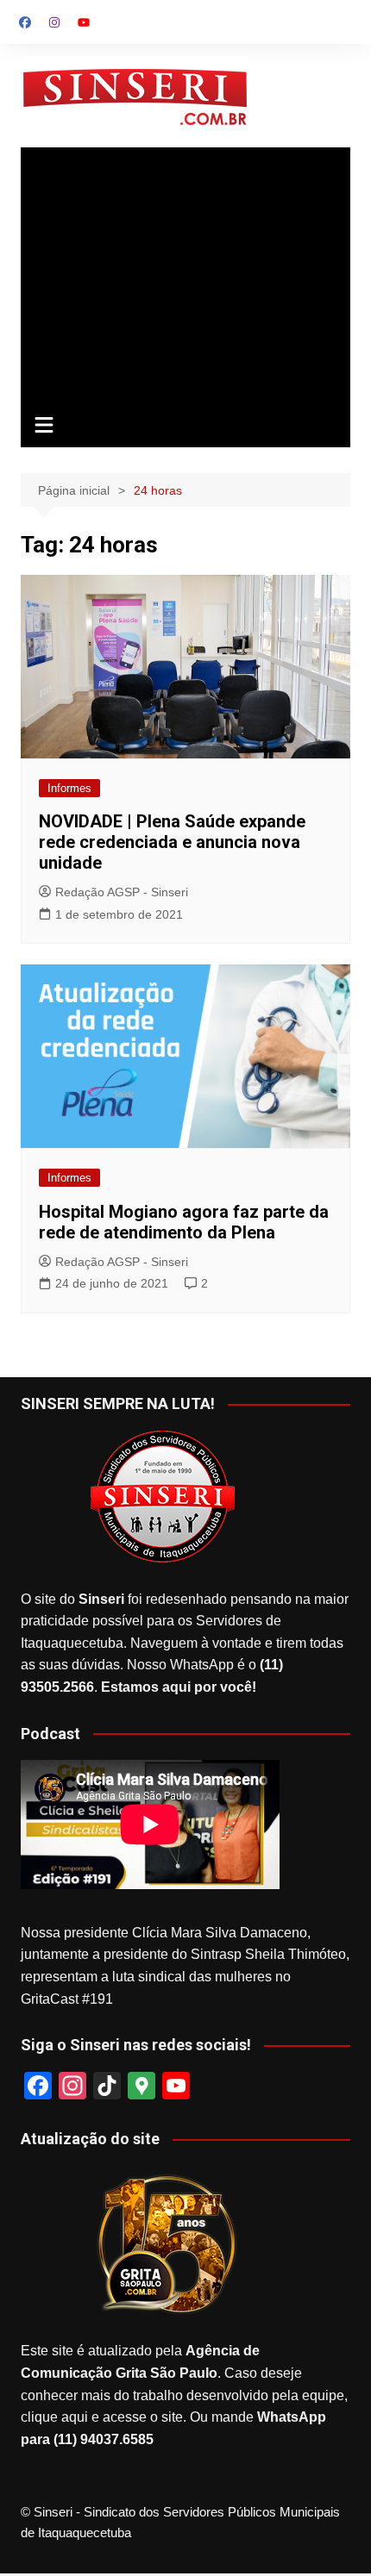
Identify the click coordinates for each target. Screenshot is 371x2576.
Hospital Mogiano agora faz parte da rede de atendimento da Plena (184, 1222)
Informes (69, 788)
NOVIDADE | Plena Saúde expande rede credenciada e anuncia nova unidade (172, 842)
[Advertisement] (186, 277)
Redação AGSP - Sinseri (122, 892)
